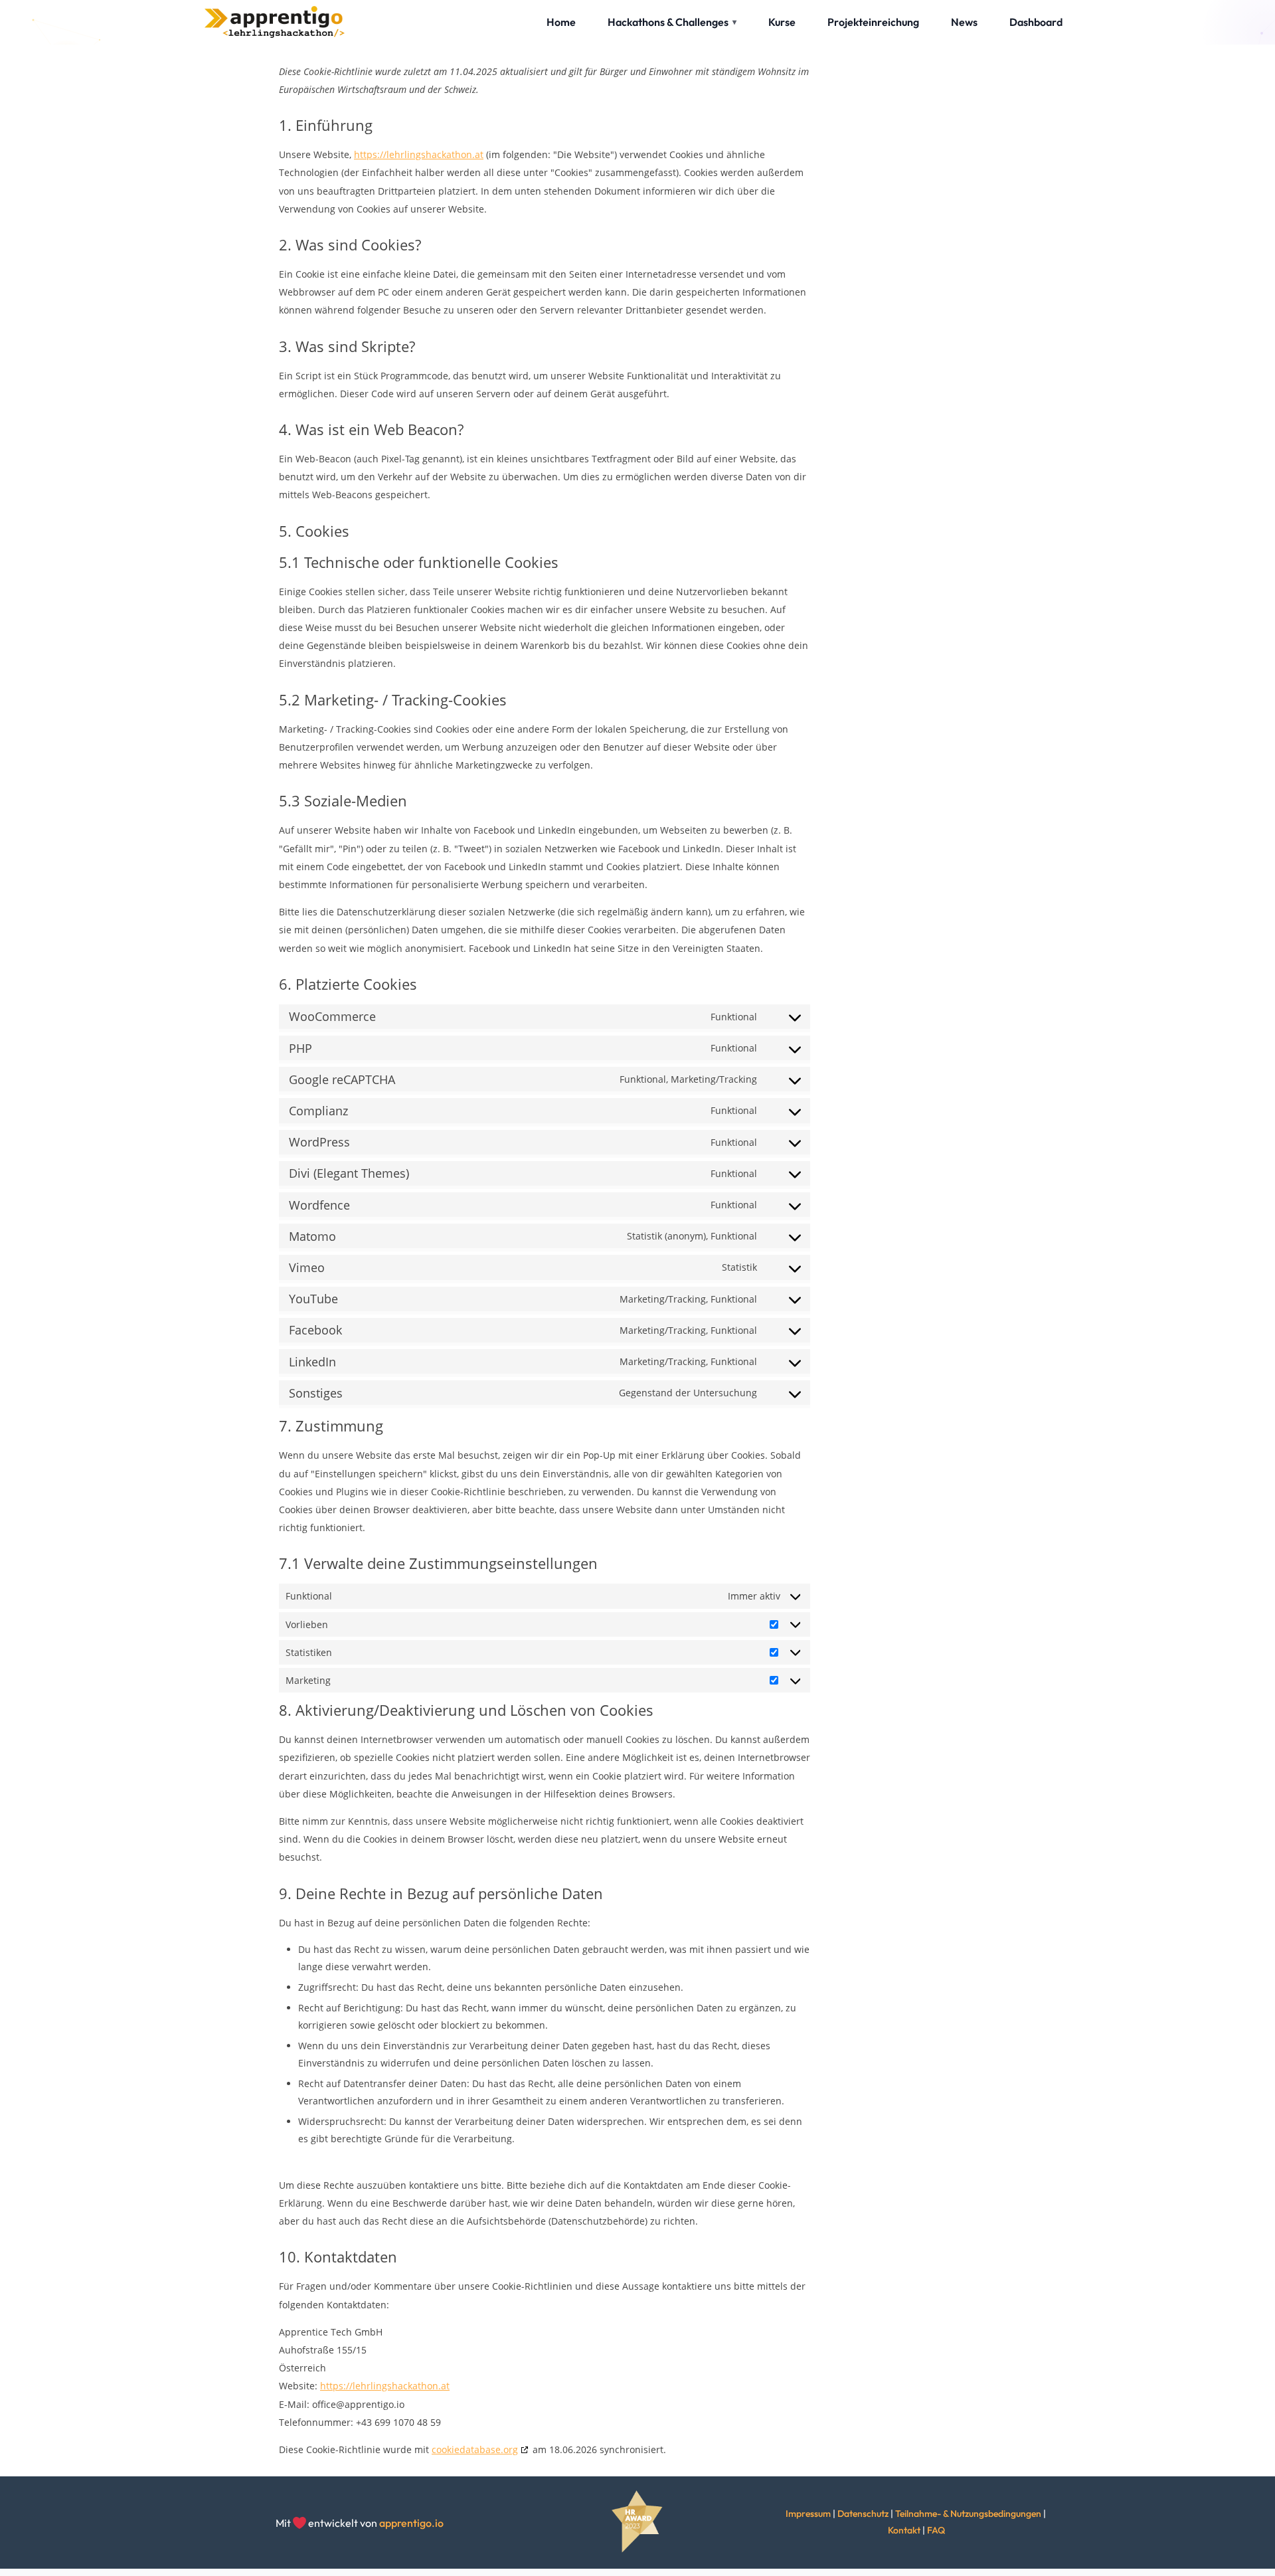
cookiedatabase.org (475, 2449)
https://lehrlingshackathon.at (419, 154)
